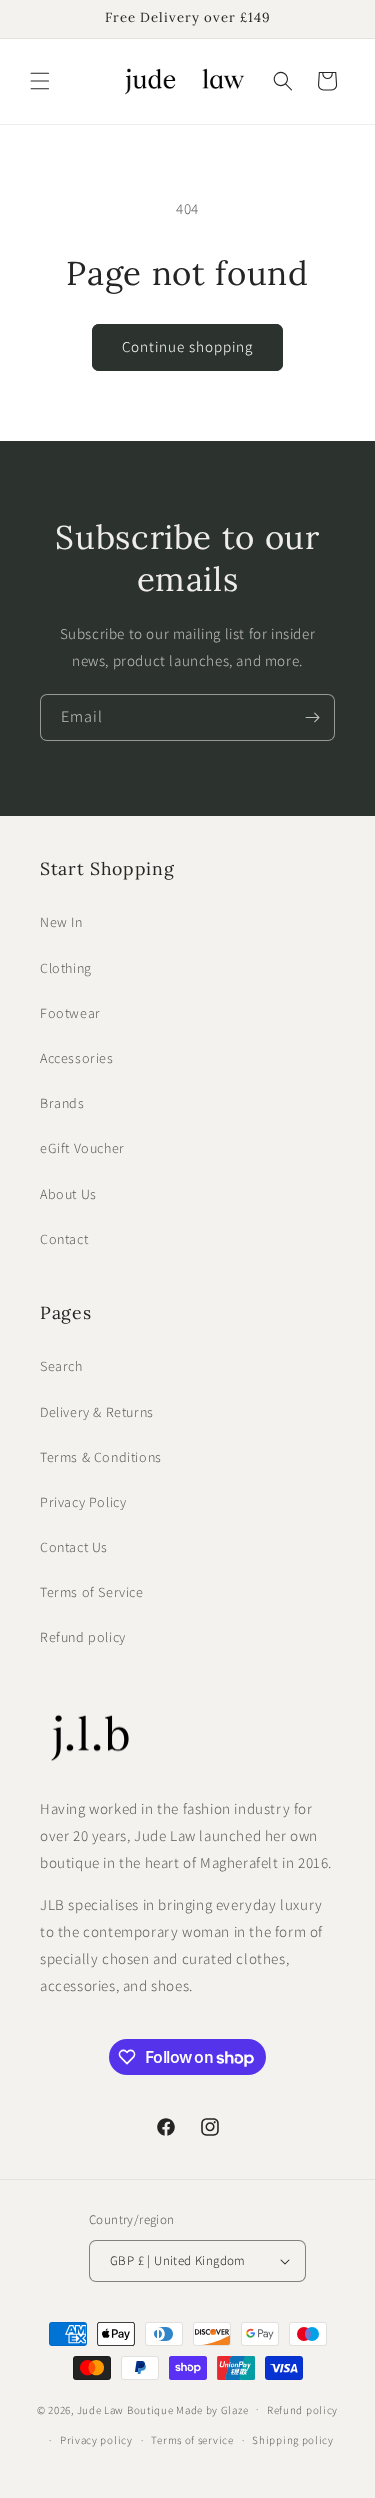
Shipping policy (293, 2440)
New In (61, 922)
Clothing (66, 968)
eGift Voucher (82, 1148)
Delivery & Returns (97, 1412)
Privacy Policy (83, 1502)
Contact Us (74, 1547)
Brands (62, 1103)
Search (61, 1366)
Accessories (77, 1058)
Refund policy (83, 1637)
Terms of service (192, 2440)
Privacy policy (96, 2440)
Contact (64, 1239)
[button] (40, 81)
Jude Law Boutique (125, 2409)
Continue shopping (187, 346)
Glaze (235, 2409)
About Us (68, 1194)
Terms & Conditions (101, 1457)
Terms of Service (92, 1592)
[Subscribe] (312, 717)
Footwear (70, 1013)
